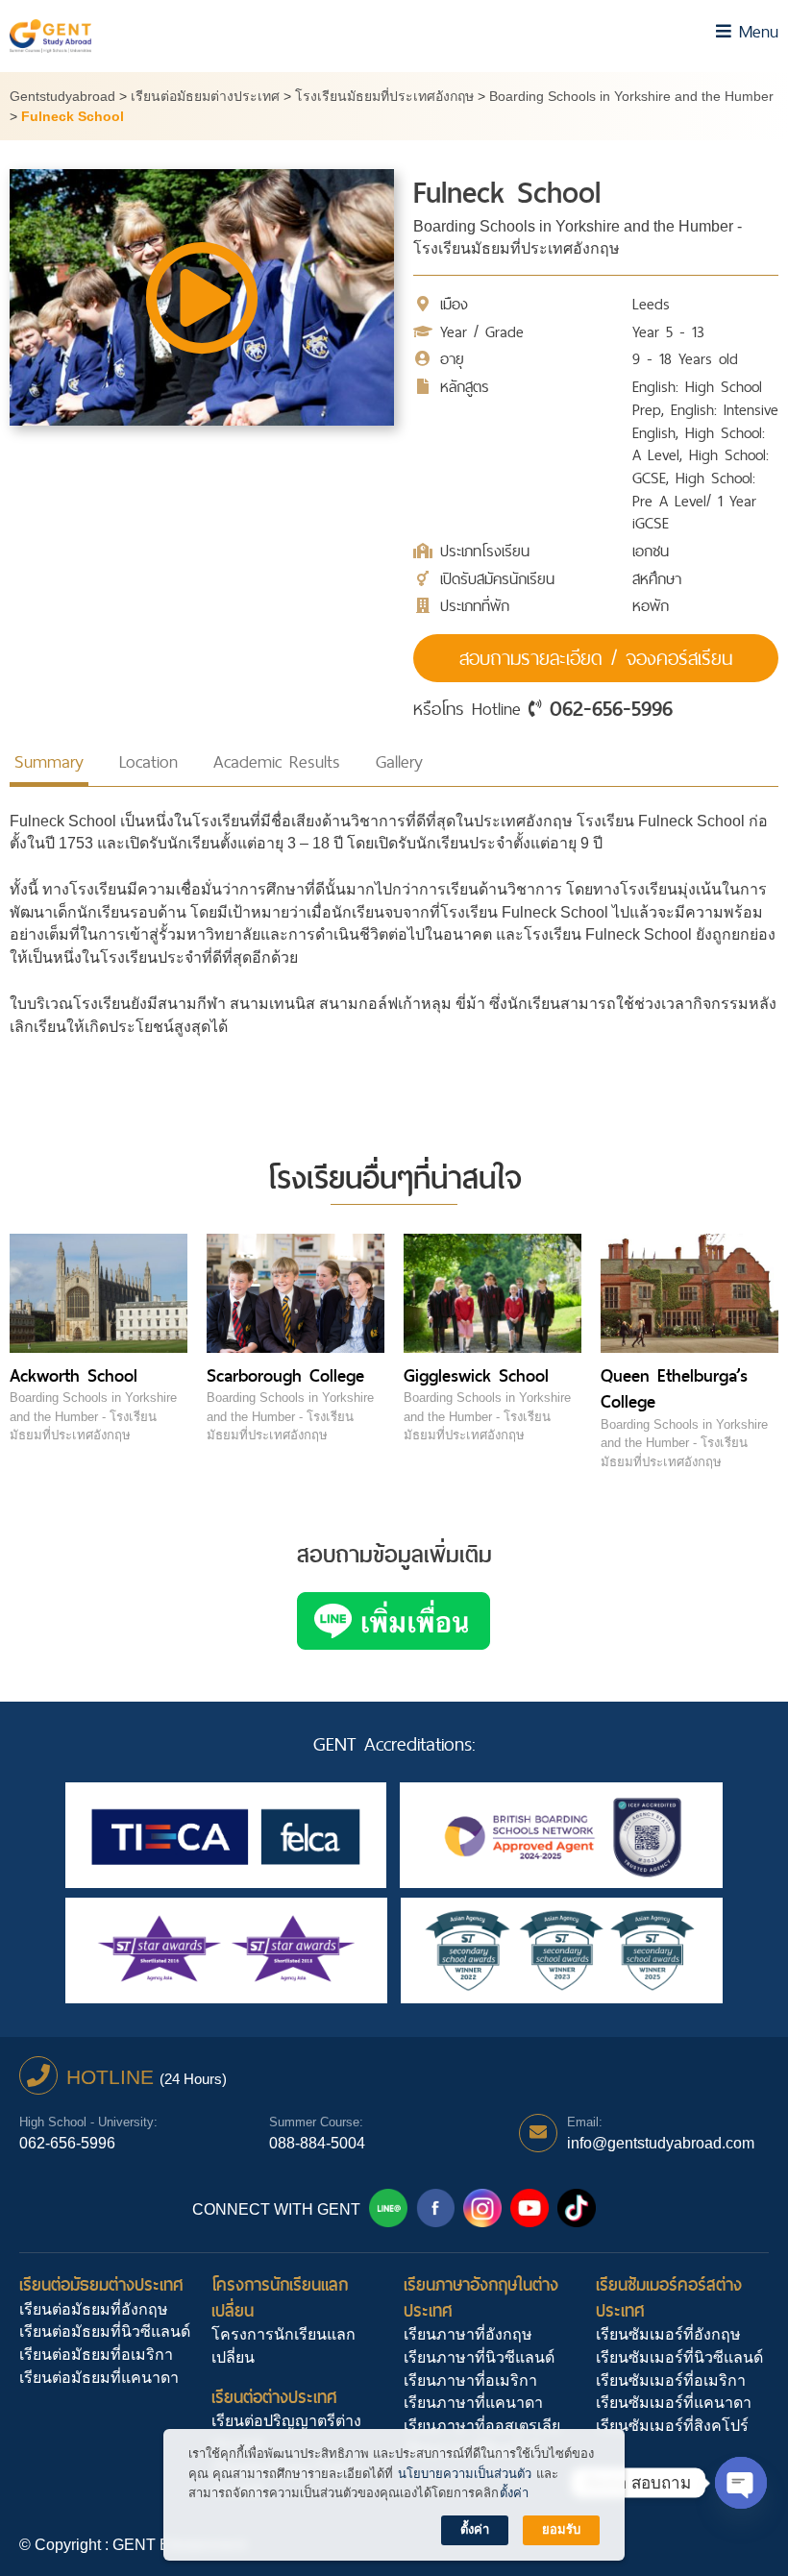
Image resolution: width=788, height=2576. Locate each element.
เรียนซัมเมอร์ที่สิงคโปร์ (672, 2426)
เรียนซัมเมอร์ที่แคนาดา (674, 2403)
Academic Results (277, 761)
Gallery (399, 761)
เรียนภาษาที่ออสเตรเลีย (482, 2426)
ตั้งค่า (514, 2493)
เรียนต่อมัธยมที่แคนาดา (99, 2378)
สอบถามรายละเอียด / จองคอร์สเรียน (596, 658)
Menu (755, 31)
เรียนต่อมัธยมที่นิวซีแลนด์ (105, 2331)
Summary (49, 761)
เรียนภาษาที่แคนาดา (473, 2403)
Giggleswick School (476, 1375)
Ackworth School (74, 1375)
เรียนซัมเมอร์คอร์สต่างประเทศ (669, 2297)
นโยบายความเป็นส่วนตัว (465, 2474)
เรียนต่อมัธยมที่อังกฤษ (94, 2309)
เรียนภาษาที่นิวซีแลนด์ (479, 2357)
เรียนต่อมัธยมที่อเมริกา (96, 2355)
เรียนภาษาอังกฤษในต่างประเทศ (481, 2297)
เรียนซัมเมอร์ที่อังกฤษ (668, 2334)
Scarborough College (285, 1375)
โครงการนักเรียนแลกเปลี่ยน (280, 2297)
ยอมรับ (561, 2529)
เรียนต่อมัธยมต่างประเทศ (101, 2284)
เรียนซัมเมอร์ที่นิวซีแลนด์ (679, 2357)
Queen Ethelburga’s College (674, 1389)
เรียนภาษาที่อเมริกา (470, 2380)
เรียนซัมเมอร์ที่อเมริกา (671, 2380)
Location (148, 761)
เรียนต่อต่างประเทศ (274, 2397)
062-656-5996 (611, 708)
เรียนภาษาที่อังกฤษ (468, 2334)
